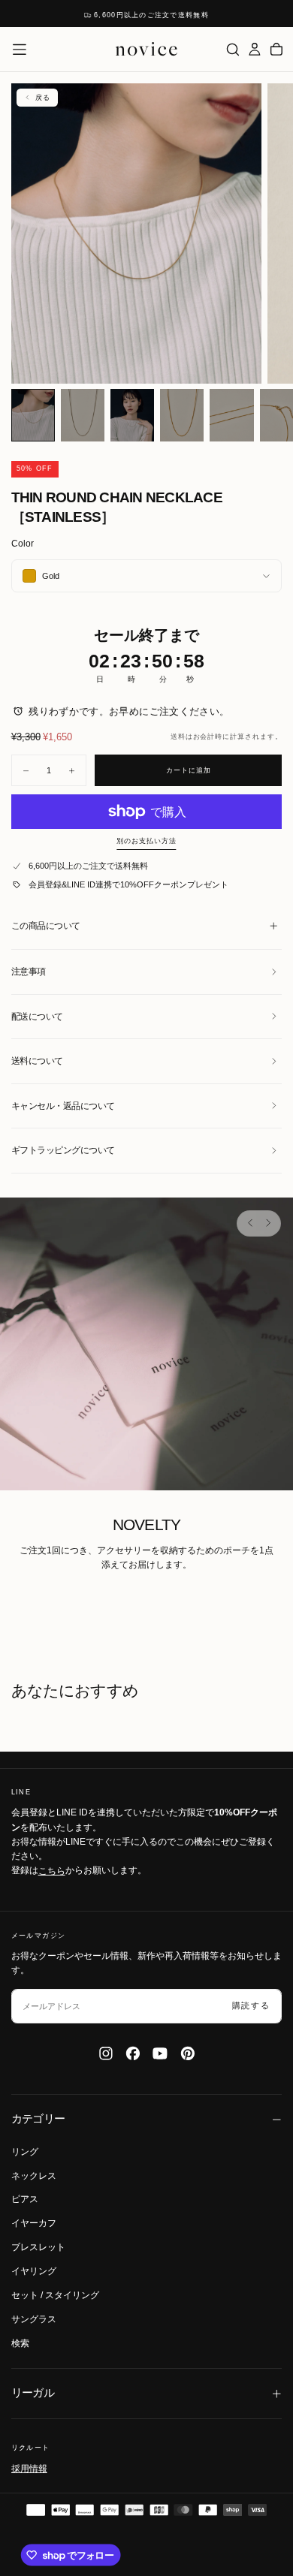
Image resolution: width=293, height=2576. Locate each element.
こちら (52, 1870)
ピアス (25, 2199)
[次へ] (267, 1223)
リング (25, 2152)
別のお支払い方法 (146, 841)
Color (23, 544)
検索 (20, 2343)
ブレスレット (38, 2247)
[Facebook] (133, 2053)
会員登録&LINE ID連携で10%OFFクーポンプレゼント (128, 884)
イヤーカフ (34, 2223)
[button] (20, 50)
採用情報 (29, 2468)
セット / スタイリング (55, 2295)
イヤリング (34, 2271)
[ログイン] (255, 49)
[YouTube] (160, 2053)
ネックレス (34, 2176)
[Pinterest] (188, 2053)
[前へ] (250, 1223)
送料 (178, 737)
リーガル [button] (33, 2393)
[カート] (276, 49)
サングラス (34, 2319)
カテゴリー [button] (38, 2119)
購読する (251, 2005)
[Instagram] (106, 2053)
